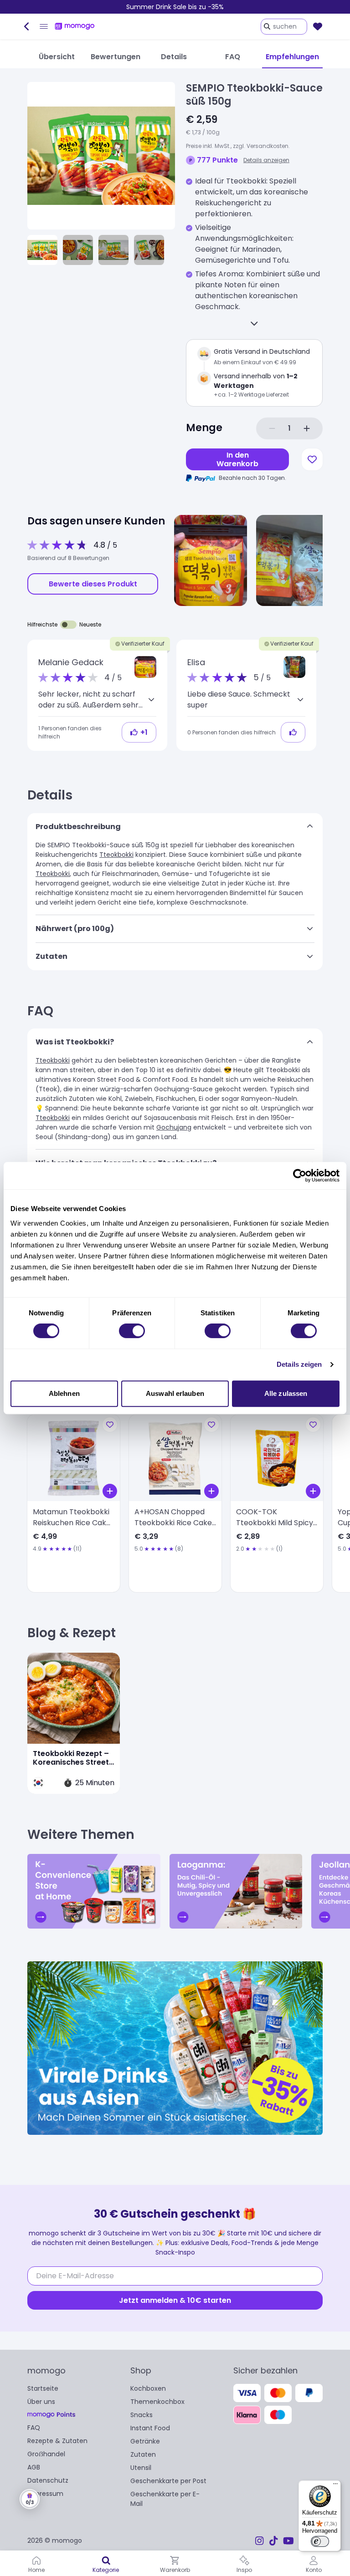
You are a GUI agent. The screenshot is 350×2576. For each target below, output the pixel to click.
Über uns (41, 2402)
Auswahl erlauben (175, 1393)
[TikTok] (273, 2541)
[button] (145, 667)
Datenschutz (48, 2480)
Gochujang (174, 1127)
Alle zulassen (286, 1393)
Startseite (43, 2388)
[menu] (44, 26)
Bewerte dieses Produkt (93, 584)
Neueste (90, 624)
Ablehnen (64, 1393)
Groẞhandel (46, 2454)
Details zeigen (299, 1364)
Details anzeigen (266, 160)
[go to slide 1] (42, 250)
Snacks (142, 2415)
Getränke (145, 2441)
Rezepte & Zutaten (57, 2441)
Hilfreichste (42, 624)
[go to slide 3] (113, 250)
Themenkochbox (157, 2402)
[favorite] (318, 26)
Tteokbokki (116, 855)
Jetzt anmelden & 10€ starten (175, 2300)
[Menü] (335, 2486)
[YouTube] (288, 2541)
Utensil (141, 2468)
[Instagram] (259, 2541)
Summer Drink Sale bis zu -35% (175, 7)
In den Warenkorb (237, 459)
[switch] (132, 1331)
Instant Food (150, 2428)
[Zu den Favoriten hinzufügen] (312, 459)
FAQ (34, 2428)
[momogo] (75, 26)
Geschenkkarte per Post (168, 2481)
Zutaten (143, 2454)
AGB (34, 2467)
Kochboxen (148, 2388)
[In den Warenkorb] (110, 1491)
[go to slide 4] (149, 250)
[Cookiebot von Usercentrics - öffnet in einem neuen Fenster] (300, 1176)
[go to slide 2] (78, 250)
